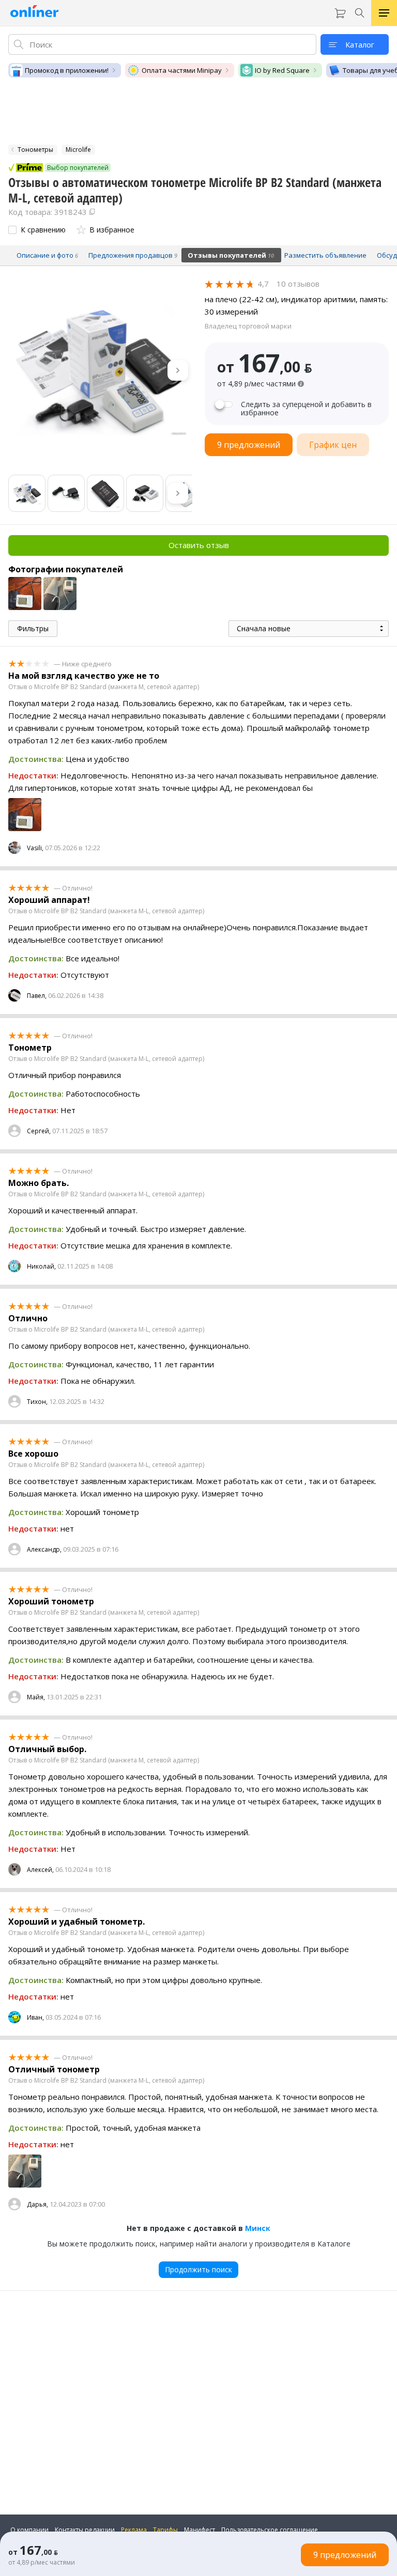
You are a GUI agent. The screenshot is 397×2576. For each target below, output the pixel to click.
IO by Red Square (282, 70)
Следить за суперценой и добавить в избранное (306, 409)
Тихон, (37, 1402)
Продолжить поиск (198, 2269)
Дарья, (37, 2204)
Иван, (35, 2017)
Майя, (36, 1697)
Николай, (41, 1266)
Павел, (37, 996)
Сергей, (39, 1131)
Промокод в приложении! (67, 70)
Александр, (44, 1549)
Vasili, (35, 848)
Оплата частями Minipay (182, 70)
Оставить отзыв (199, 545)
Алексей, (40, 1870)
